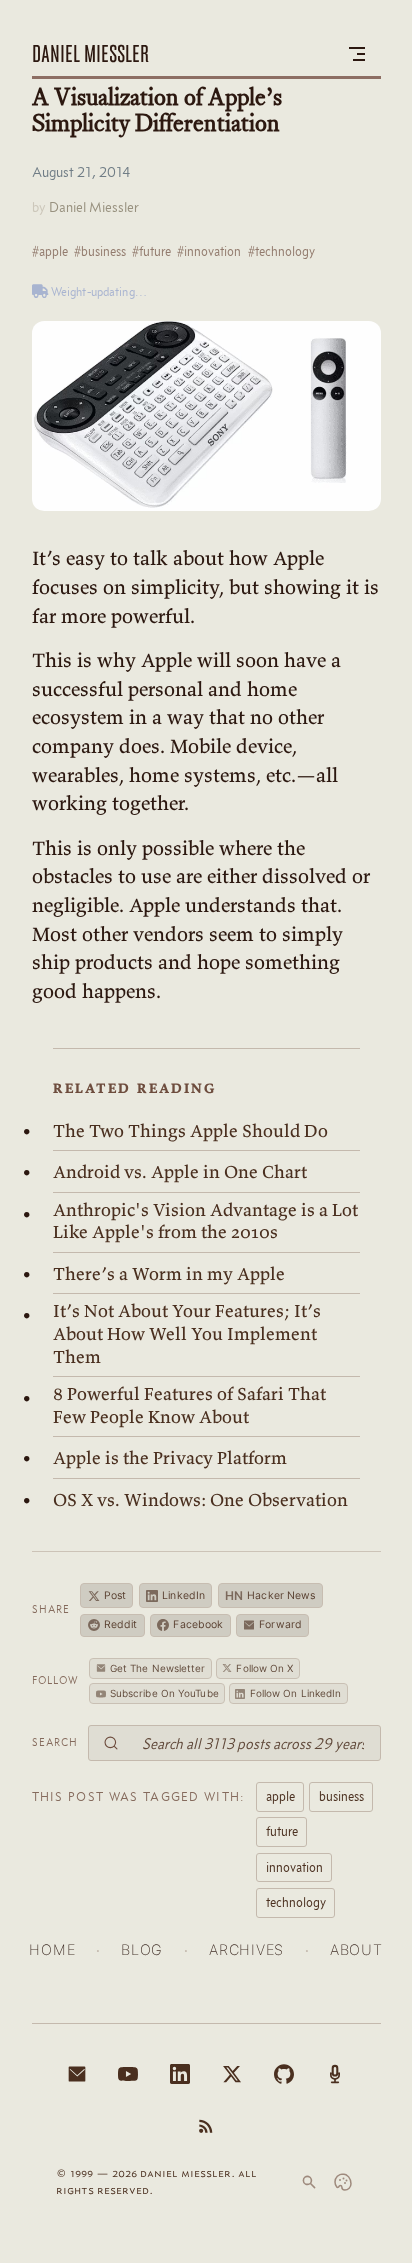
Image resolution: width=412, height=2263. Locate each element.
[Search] (309, 2182)
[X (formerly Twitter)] (232, 2074)
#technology (281, 251)
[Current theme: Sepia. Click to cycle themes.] (343, 2182)
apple (280, 1796)
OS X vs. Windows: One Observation (200, 1500)
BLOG (142, 1949)
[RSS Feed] (206, 2126)
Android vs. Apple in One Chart (180, 1172)
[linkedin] (180, 2074)
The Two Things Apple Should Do (190, 1131)
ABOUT (356, 1949)
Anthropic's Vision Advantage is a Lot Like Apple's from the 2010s (205, 1221)
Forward (280, 1624)
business (341, 1796)
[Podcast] (335, 2074)
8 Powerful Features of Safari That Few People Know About (189, 1405)
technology (296, 1902)
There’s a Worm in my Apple (169, 1274)
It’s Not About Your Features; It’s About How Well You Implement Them (187, 1333)
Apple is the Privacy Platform (170, 1458)
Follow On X (264, 1668)
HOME (52, 1949)
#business (100, 251)
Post (115, 1595)
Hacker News (270, 1595)
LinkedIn (183, 1595)
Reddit (121, 1624)
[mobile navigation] (357, 54)
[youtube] (128, 2074)
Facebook (198, 1624)
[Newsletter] (77, 2074)
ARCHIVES (246, 1949)
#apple (50, 251)
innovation (294, 1867)
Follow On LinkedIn (296, 1693)
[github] (284, 2074)
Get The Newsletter (158, 1668)
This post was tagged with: (139, 1796)
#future (151, 251)
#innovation (209, 251)
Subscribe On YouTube (164, 1693)
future (282, 1831)
